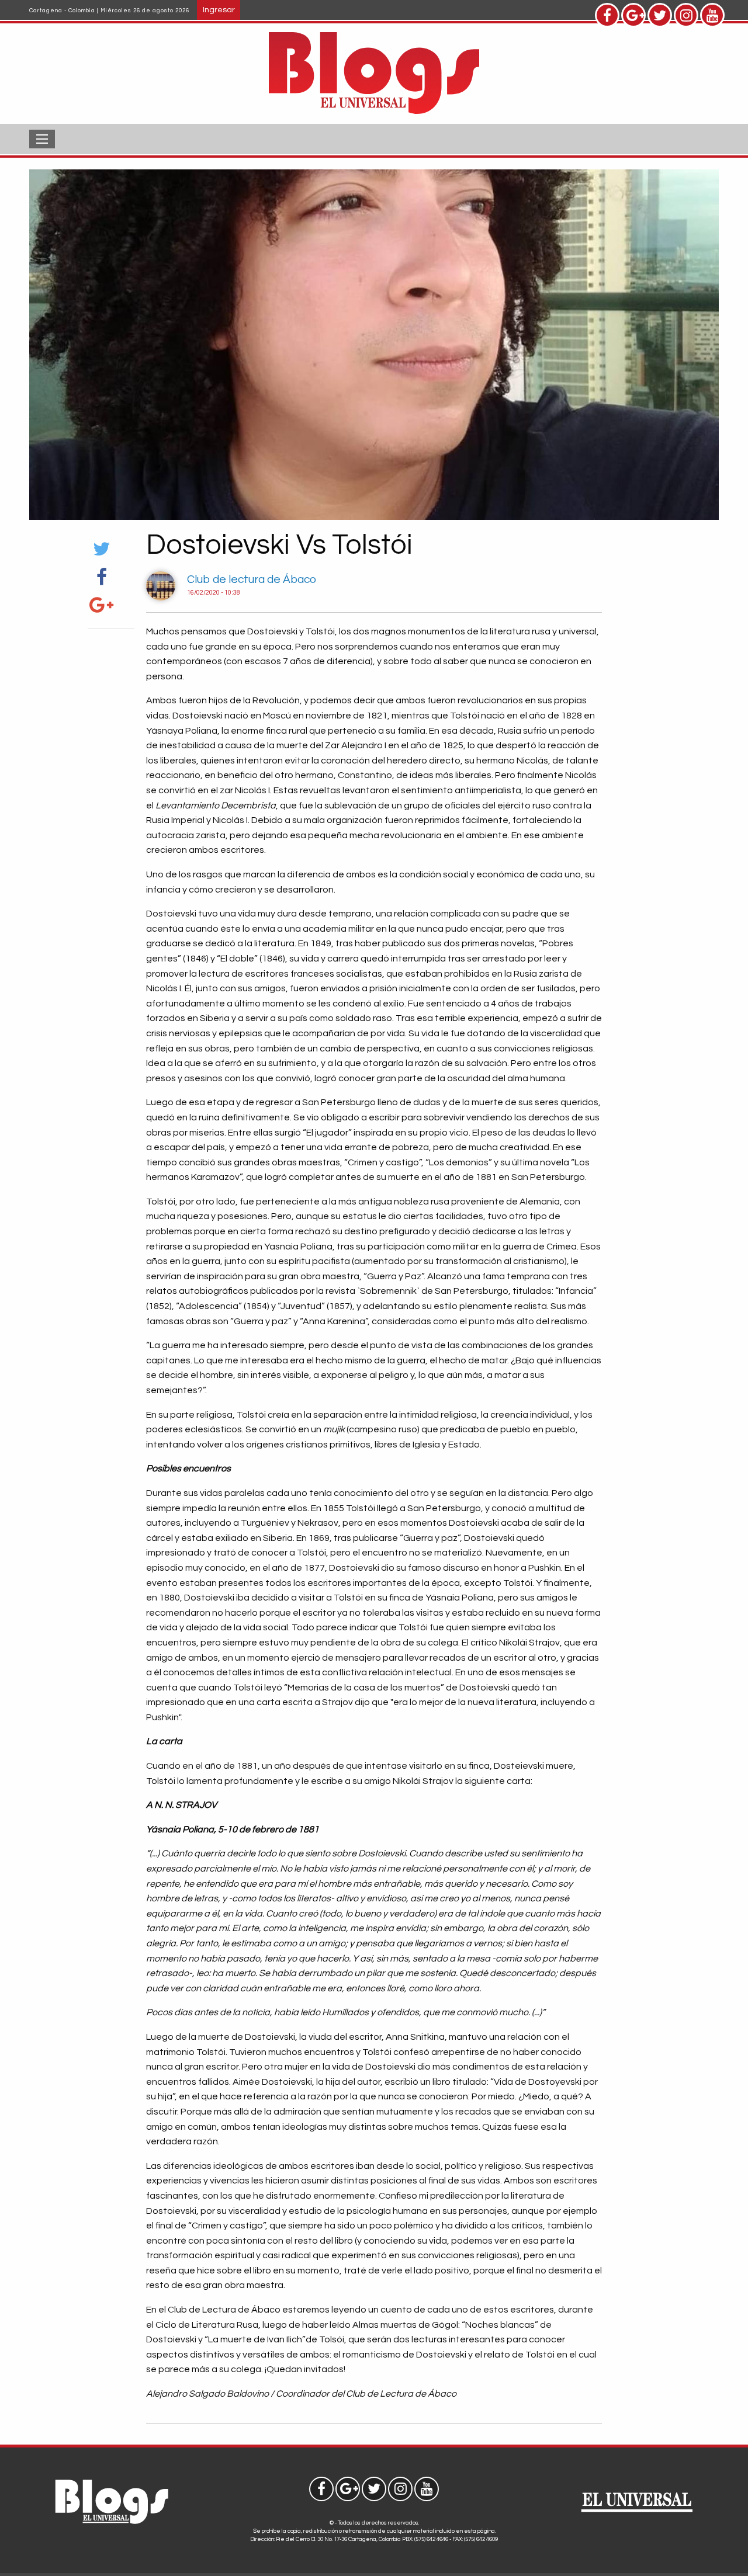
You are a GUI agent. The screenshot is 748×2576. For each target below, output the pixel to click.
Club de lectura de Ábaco (252, 579)
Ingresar (219, 10)
